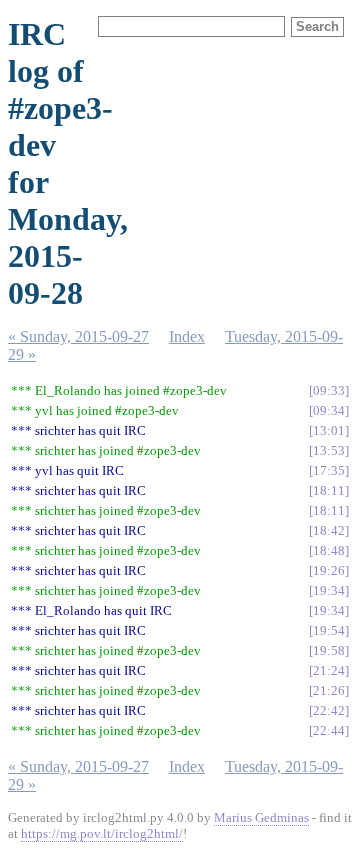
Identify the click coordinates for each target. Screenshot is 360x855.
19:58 (329, 650)
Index (187, 336)
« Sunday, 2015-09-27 (78, 336)
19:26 (329, 570)
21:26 (329, 690)
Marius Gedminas (261, 817)
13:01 (329, 430)
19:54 (329, 630)
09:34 (329, 410)
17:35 (329, 470)
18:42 (329, 530)
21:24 (329, 670)
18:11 (329, 490)
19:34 (329, 590)
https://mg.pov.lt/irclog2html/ (102, 833)
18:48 (329, 550)
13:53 (329, 450)
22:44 (329, 730)
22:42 (329, 710)
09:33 (329, 390)
